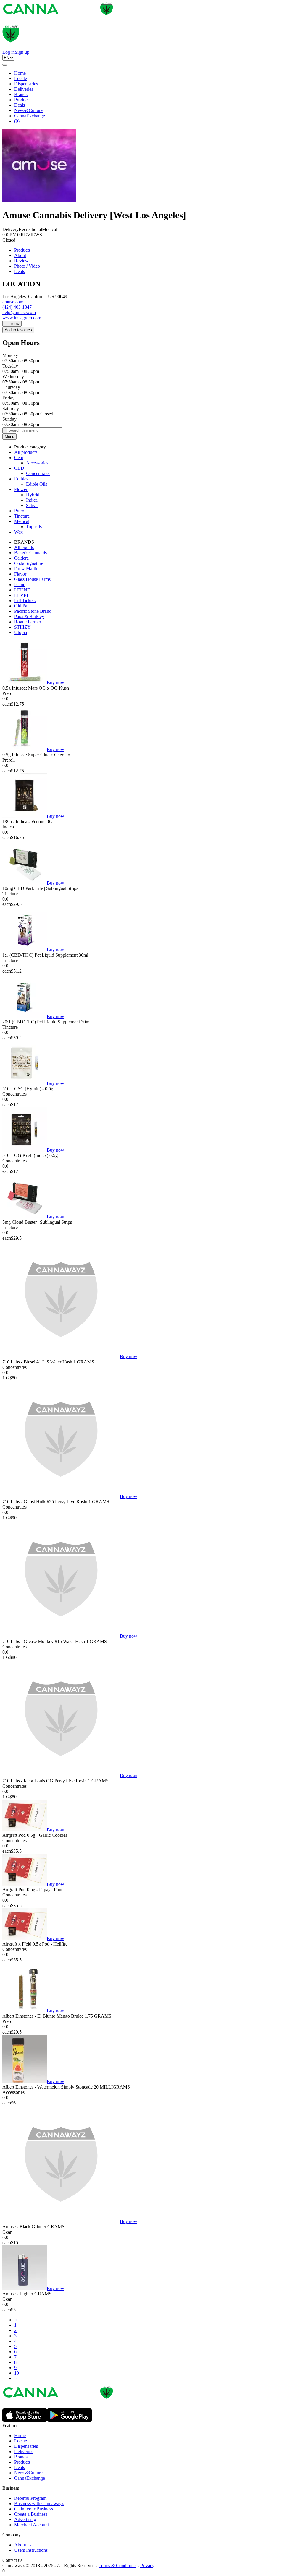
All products (26, 452)
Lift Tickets (25, 600)
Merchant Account (32, 2525)
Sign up (22, 52)
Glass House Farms (32, 579)
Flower (21, 489)
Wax (18, 532)
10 (17, 2373)
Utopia (21, 632)
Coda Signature (29, 563)
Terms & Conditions (117, 2566)
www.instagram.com (22, 318)
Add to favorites (18, 330)
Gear (19, 457)
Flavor (20, 574)
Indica (32, 500)
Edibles (21, 479)
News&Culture (28, 110)
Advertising (25, 2519)
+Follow (12, 324)
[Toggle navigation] (5, 65)
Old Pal (21, 606)
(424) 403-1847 (17, 307)
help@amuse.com (19, 312)
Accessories (37, 463)
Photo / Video (27, 266)
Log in (9, 52)
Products (22, 100)
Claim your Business (34, 2509)
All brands (24, 547)
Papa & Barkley (29, 616)
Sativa (32, 505)
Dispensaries (26, 84)
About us (23, 2545)
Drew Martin (26, 569)
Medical (22, 521)
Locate (21, 78)
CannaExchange (30, 116)
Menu (9, 437)
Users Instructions (31, 2550)
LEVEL (22, 595)
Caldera (21, 558)
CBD (19, 468)
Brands (21, 94)
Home (20, 73)
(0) (17, 121)
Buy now (55, 683)
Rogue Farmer (28, 622)
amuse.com (13, 302)
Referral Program (30, 2498)
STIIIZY (22, 627)
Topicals (34, 527)
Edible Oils (37, 484)
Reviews (22, 261)
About (20, 255)
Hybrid (33, 495)
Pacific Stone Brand (33, 611)
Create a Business (31, 2514)
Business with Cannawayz (39, 2503)
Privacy (147, 2566)
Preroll (20, 511)
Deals (20, 105)
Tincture (22, 516)
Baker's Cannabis (30, 553)
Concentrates (38, 473)
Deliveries (24, 89)
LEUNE (22, 590)
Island (20, 585)
